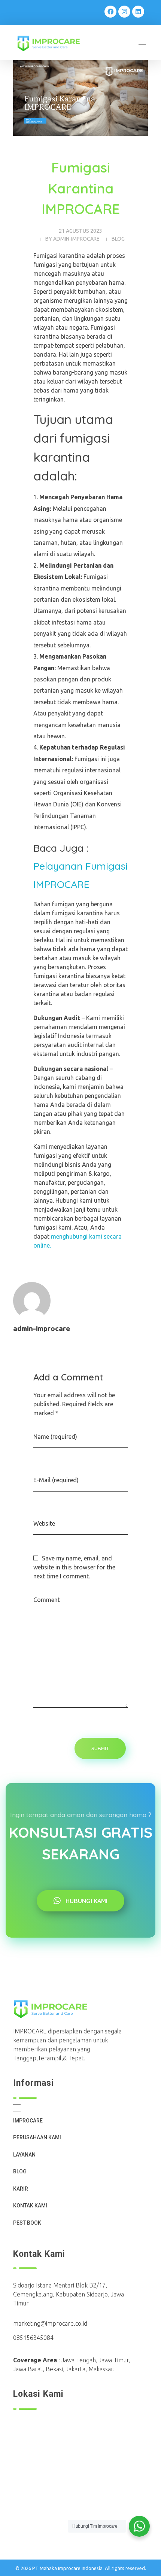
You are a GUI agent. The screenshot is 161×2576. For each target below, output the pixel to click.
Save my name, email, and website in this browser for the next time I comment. (74, 1567)
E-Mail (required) (56, 1480)
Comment (47, 1600)
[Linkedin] (138, 12)
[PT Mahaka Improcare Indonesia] (54, 44)
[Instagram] (124, 12)
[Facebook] (110, 12)
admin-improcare (76, 239)
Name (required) (55, 1437)
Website (44, 1523)
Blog (118, 239)
